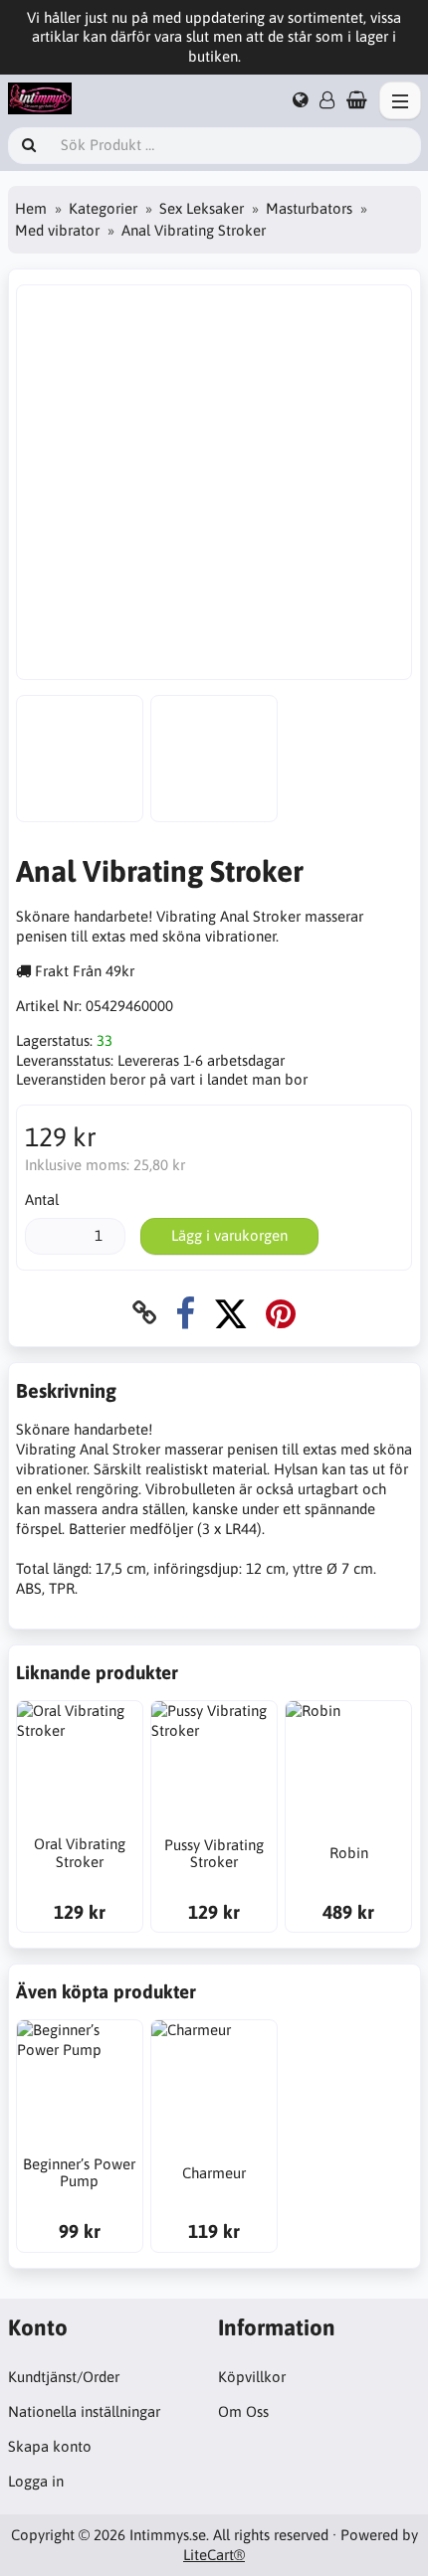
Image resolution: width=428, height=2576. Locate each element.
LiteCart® (214, 2555)
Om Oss (243, 2411)
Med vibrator (57, 230)
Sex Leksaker (202, 208)
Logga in (36, 2481)
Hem (31, 208)
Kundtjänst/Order (64, 2377)
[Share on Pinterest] (281, 1313)
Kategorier (103, 208)
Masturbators (309, 208)
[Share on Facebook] (185, 1313)
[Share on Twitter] (230, 1313)
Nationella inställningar (84, 2411)
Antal (42, 1200)
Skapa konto (50, 2446)
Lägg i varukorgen (229, 1235)
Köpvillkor (252, 2377)
